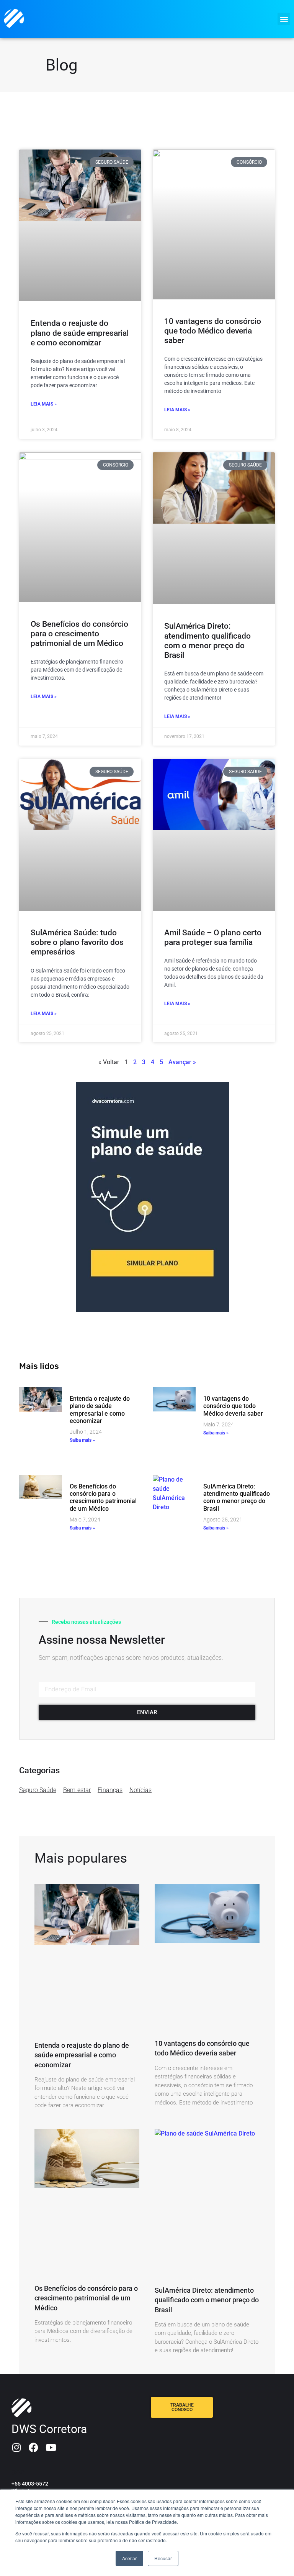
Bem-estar (77, 1790)
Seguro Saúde (38, 1790)
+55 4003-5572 (30, 2484)
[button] (284, 19)
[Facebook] (33, 2447)
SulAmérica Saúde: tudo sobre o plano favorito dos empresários (77, 942)
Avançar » (182, 1062)
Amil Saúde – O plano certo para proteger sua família (213, 937)
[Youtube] (51, 2447)
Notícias (140, 1790)
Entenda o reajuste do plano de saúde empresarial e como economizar (80, 333)
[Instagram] (16, 2447)
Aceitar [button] (129, 2558)
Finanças (110, 1790)
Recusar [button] (163, 2558)
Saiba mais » (82, 1440)
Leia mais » (44, 404)
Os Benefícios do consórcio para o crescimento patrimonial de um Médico (79, 634)
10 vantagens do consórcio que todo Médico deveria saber (213, 331)
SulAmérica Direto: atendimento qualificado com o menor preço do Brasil (207, 641)
